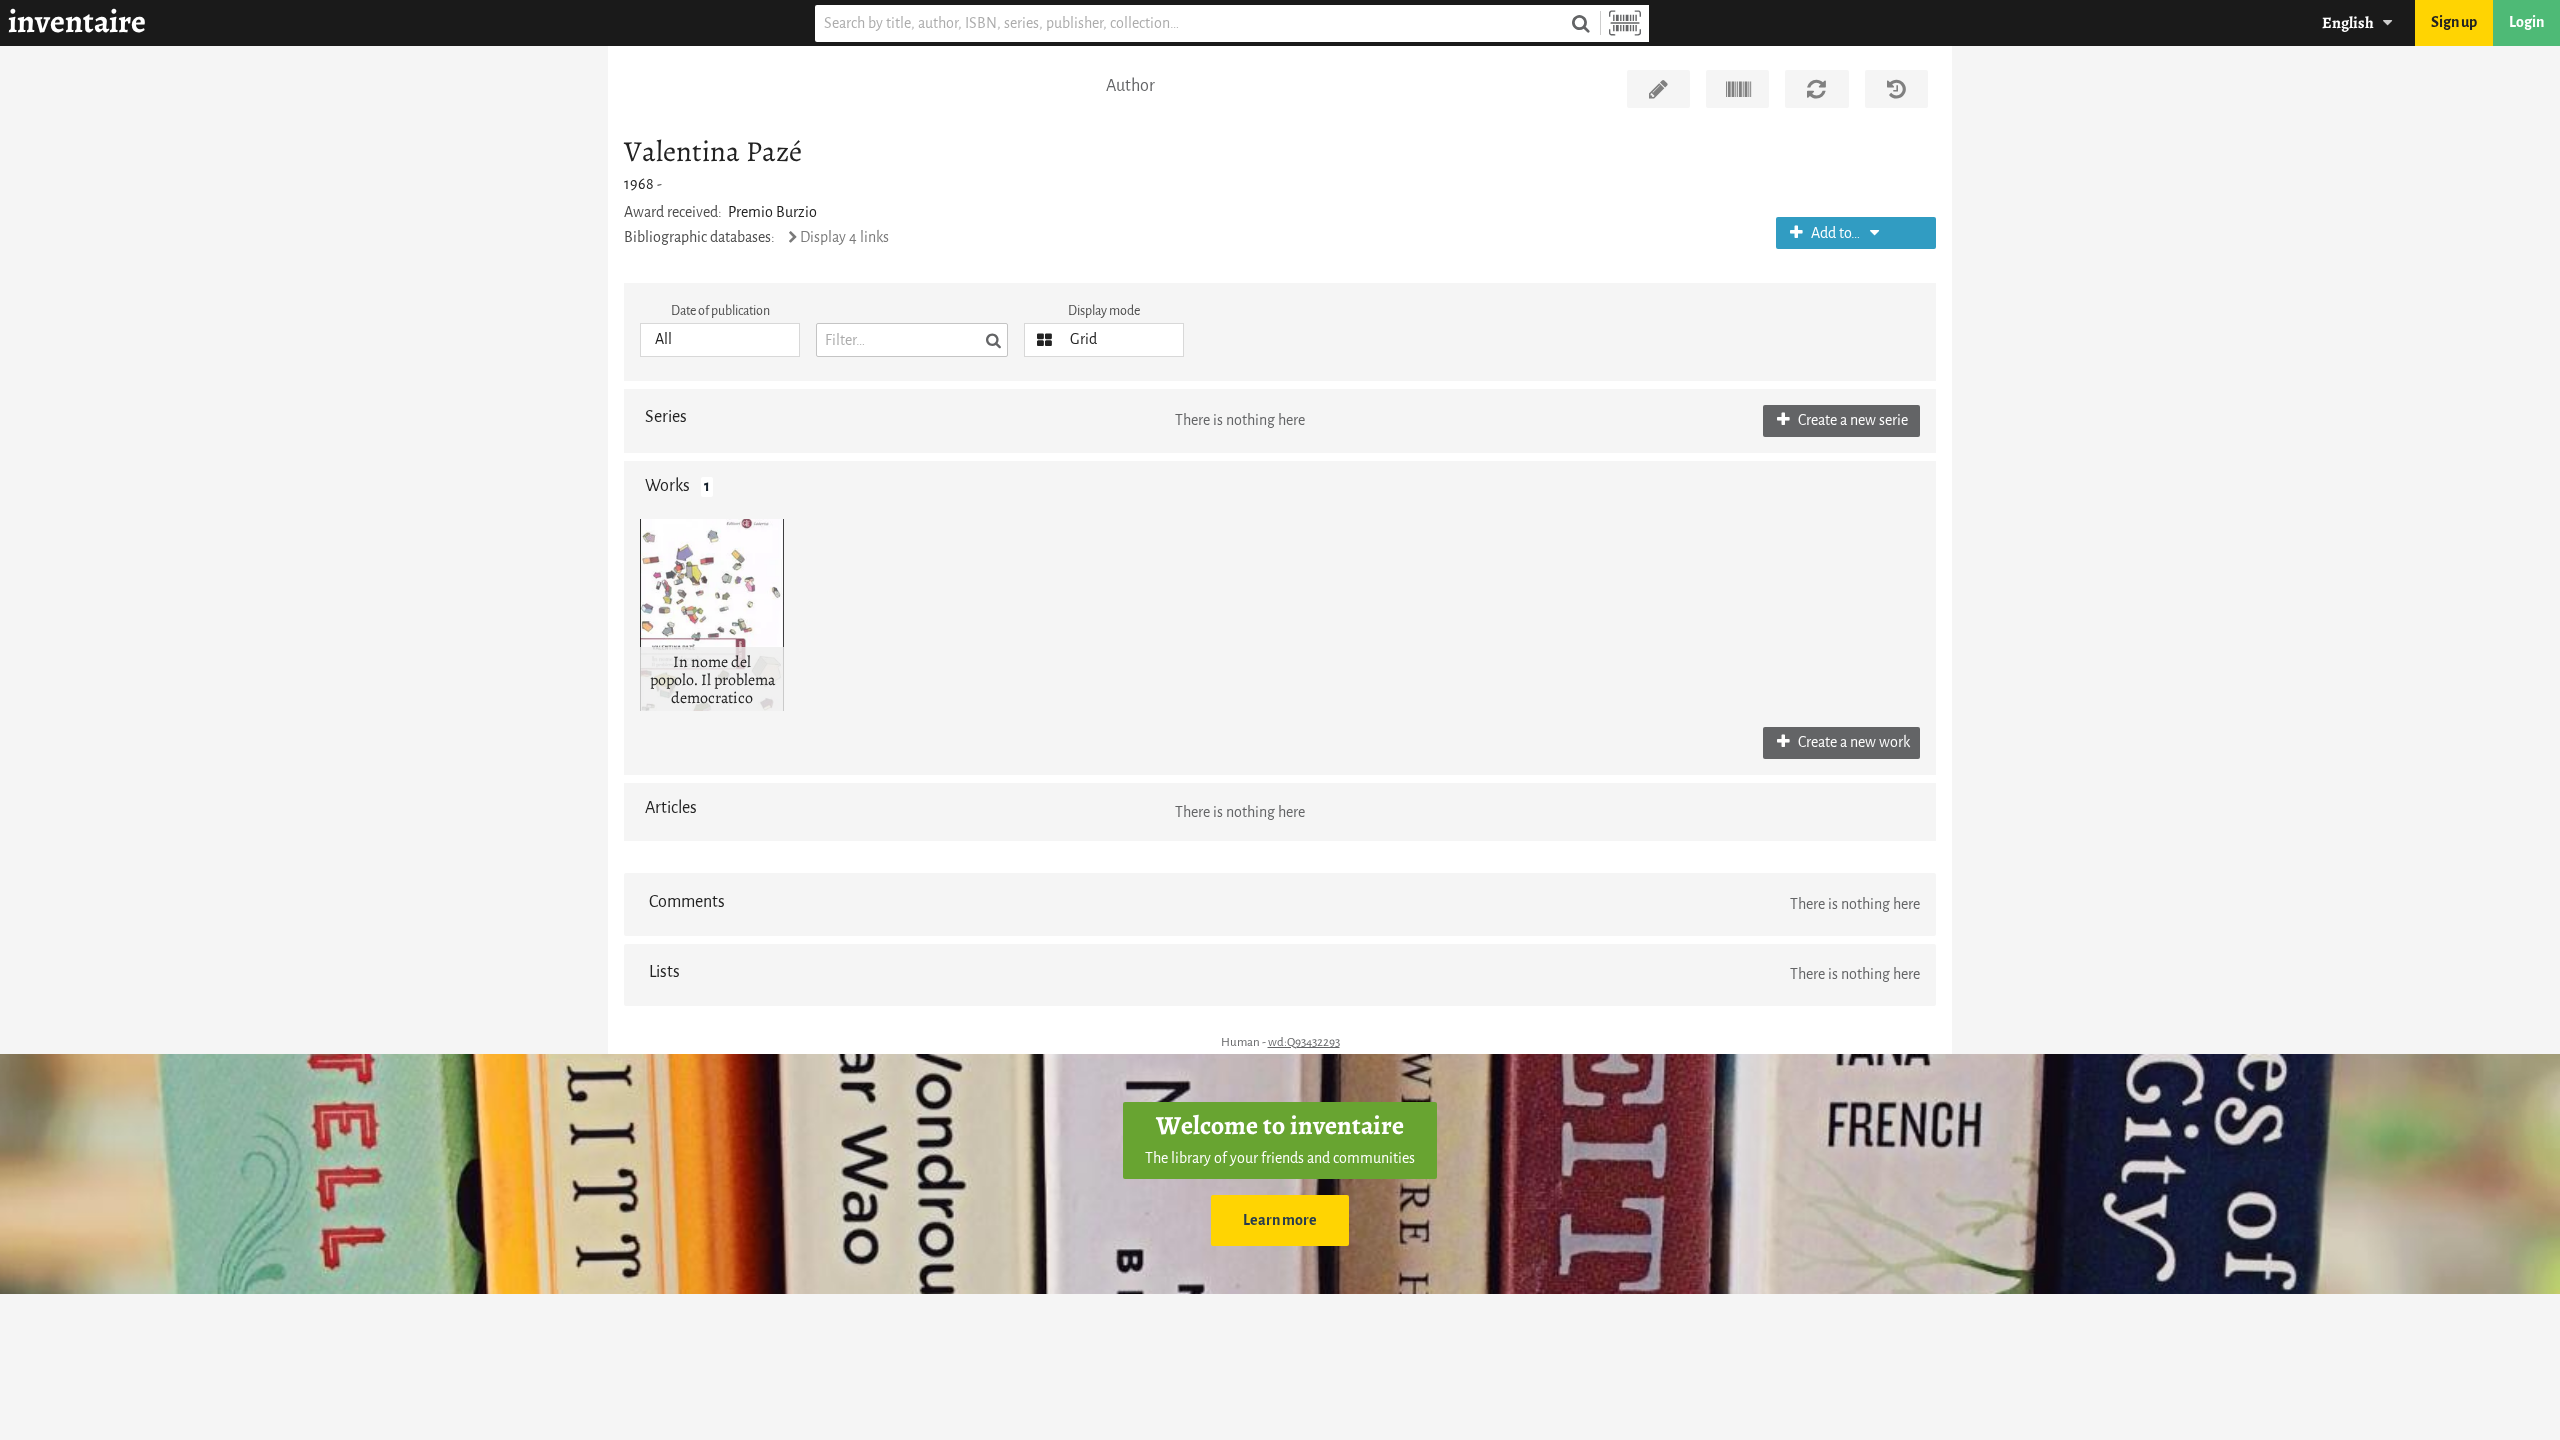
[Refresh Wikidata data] (1816, 89)
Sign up (2454, 22)
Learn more (1280, 1220)
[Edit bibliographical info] (1658, 89)
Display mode (1104, 310)
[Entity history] (1896, 89)
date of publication (720, 310)
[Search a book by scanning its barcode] (1625, 23)
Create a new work (1852, 742)
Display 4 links (844, 237)
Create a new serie (1851, 420)
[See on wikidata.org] (1737, 89)
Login (2526, 22)
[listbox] (720, 340)
